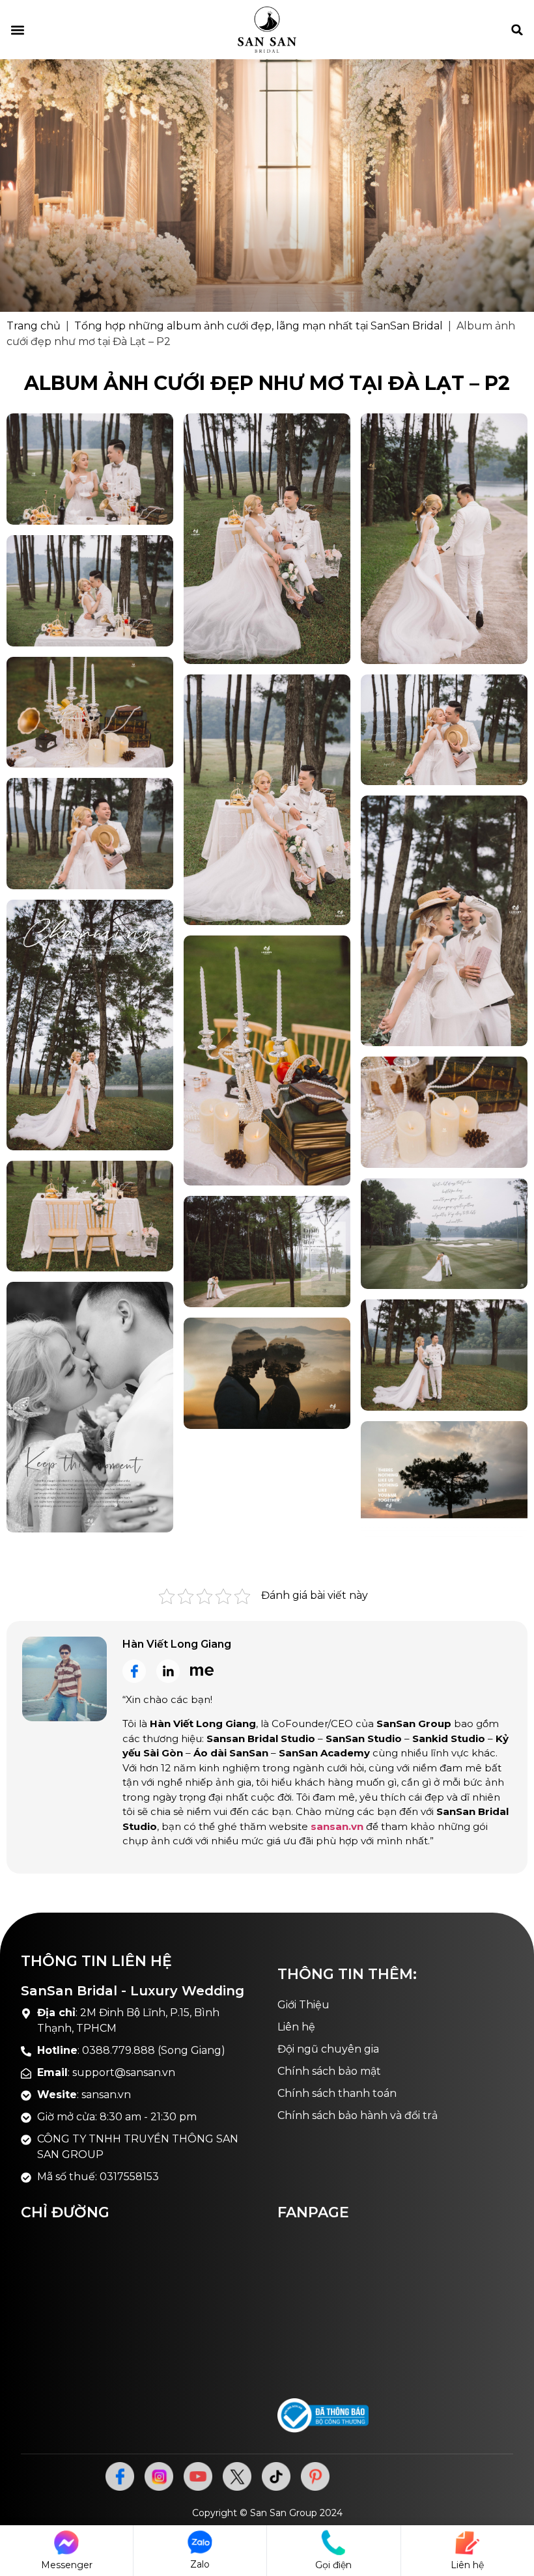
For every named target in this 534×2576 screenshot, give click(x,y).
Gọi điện (333, 2565)
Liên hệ (467, 2565)
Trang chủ (34, 326)
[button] (17, 30)
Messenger (67, 2565)
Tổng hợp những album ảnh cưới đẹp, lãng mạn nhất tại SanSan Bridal (259, 326)
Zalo (200, 2564)
